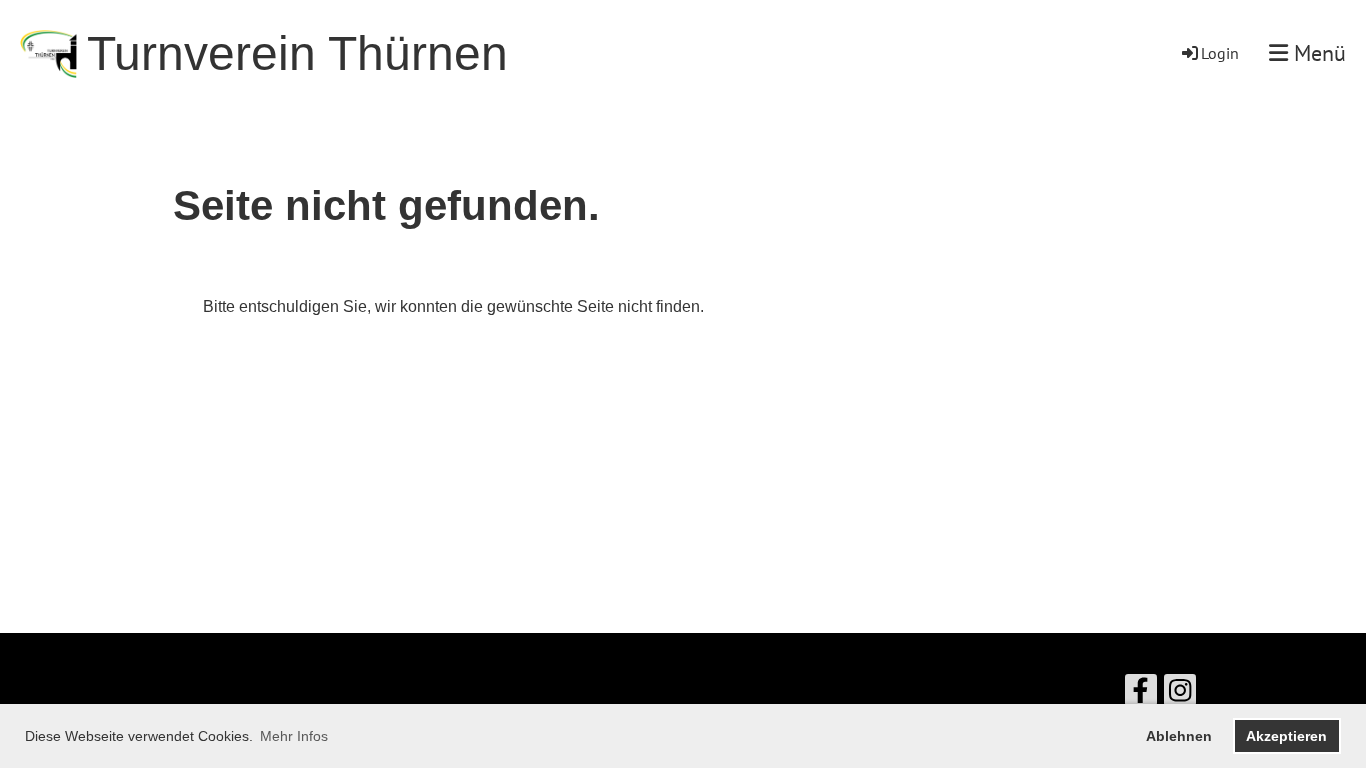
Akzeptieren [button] (1286, 736)
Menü (1317, 53)
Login (1220, 53)
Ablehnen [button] (1179, 736)
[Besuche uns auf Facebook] (1141, 695)
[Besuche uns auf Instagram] (1180, 695)
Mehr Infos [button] (294, 736)
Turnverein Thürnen (297, 53)
